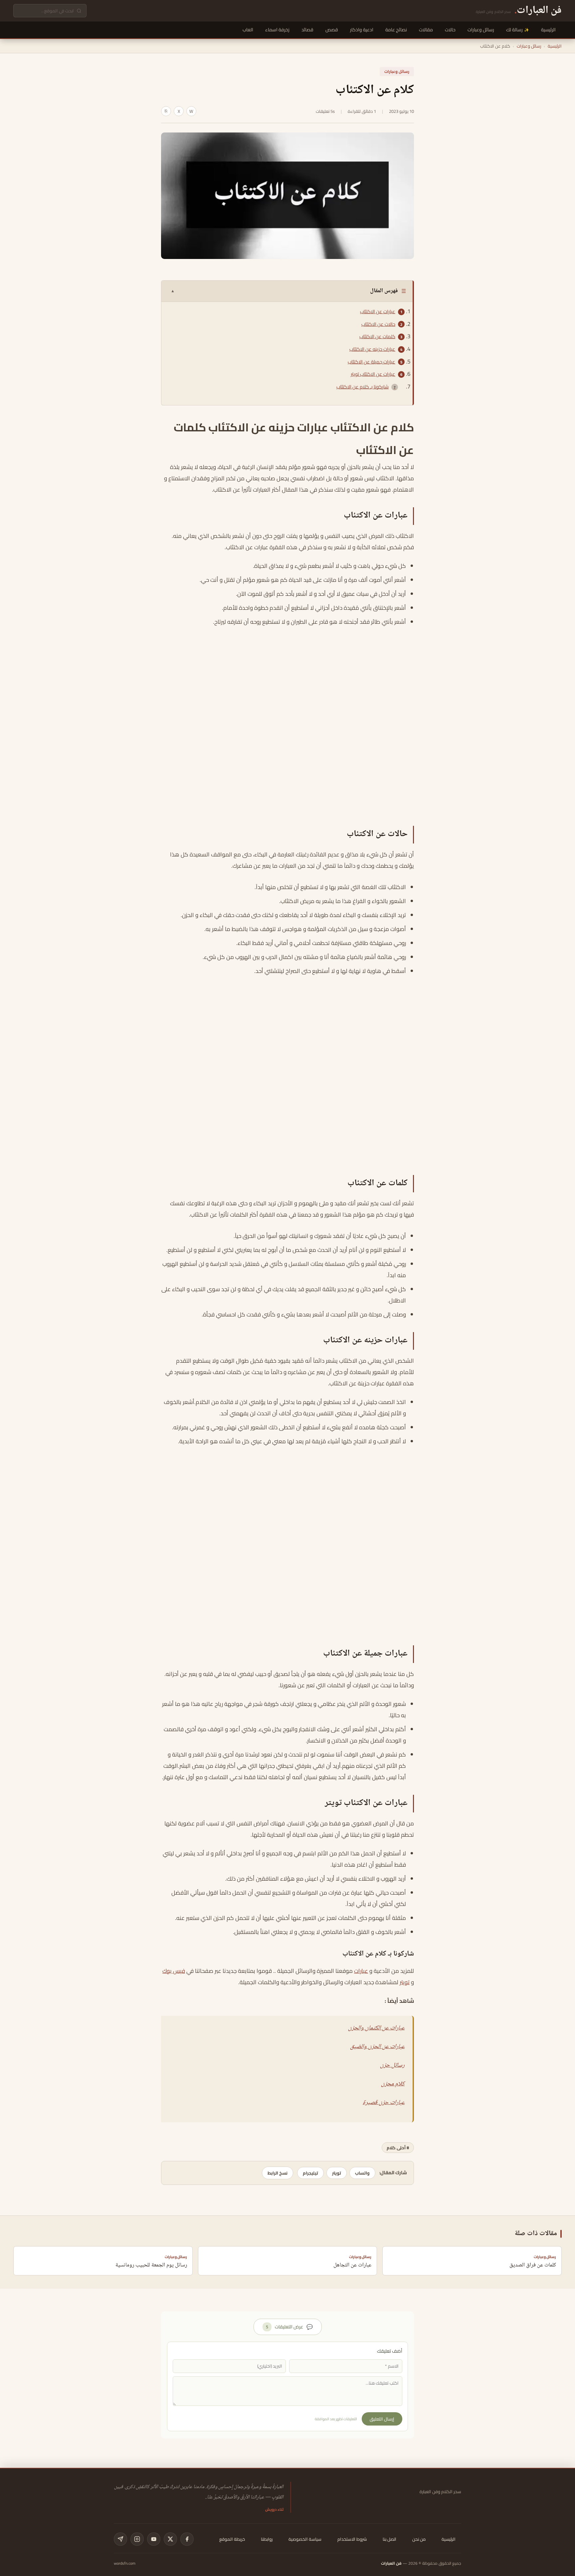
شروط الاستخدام (352, 2539)
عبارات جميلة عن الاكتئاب (372, 362)
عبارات (361, 1971)
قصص (332, 30)
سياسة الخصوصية (305, 2539)
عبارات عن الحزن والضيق (377, 2047)
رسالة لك (514, 30)
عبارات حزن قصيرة (384, 2103)
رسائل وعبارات (481, 30)
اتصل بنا (389, 2539)
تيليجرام (310, 2173)
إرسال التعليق (382, 2419)
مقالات (426, 30)
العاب (248, 30)
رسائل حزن (392, 2065)
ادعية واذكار (362, 30)
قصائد (307, 30)
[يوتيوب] (154, 2539)
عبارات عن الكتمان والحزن (376, 2028)
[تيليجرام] (120, 2539)
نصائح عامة (396, 30)
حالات (450, 30)
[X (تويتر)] (170, 2539)
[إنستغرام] (137, 2539)
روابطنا (267, 2539)
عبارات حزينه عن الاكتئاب (372, 349)
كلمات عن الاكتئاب (377, 337)
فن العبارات (391, 2563)
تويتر (405, 1982)
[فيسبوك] (187, 2539)
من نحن (419, 2539)
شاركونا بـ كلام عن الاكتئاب (363, 387)
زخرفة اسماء (277, 30)
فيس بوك (174, 1971)
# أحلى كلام (398, 2148)
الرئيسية (548, 30)
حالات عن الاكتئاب (378, 324)
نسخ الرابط (278, 2173)
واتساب (362, 2173)
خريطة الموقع (232, 2539)
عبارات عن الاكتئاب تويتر (373, 374)
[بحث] (79, 11)
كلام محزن (393, 2084)
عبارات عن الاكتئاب (378, 312)
